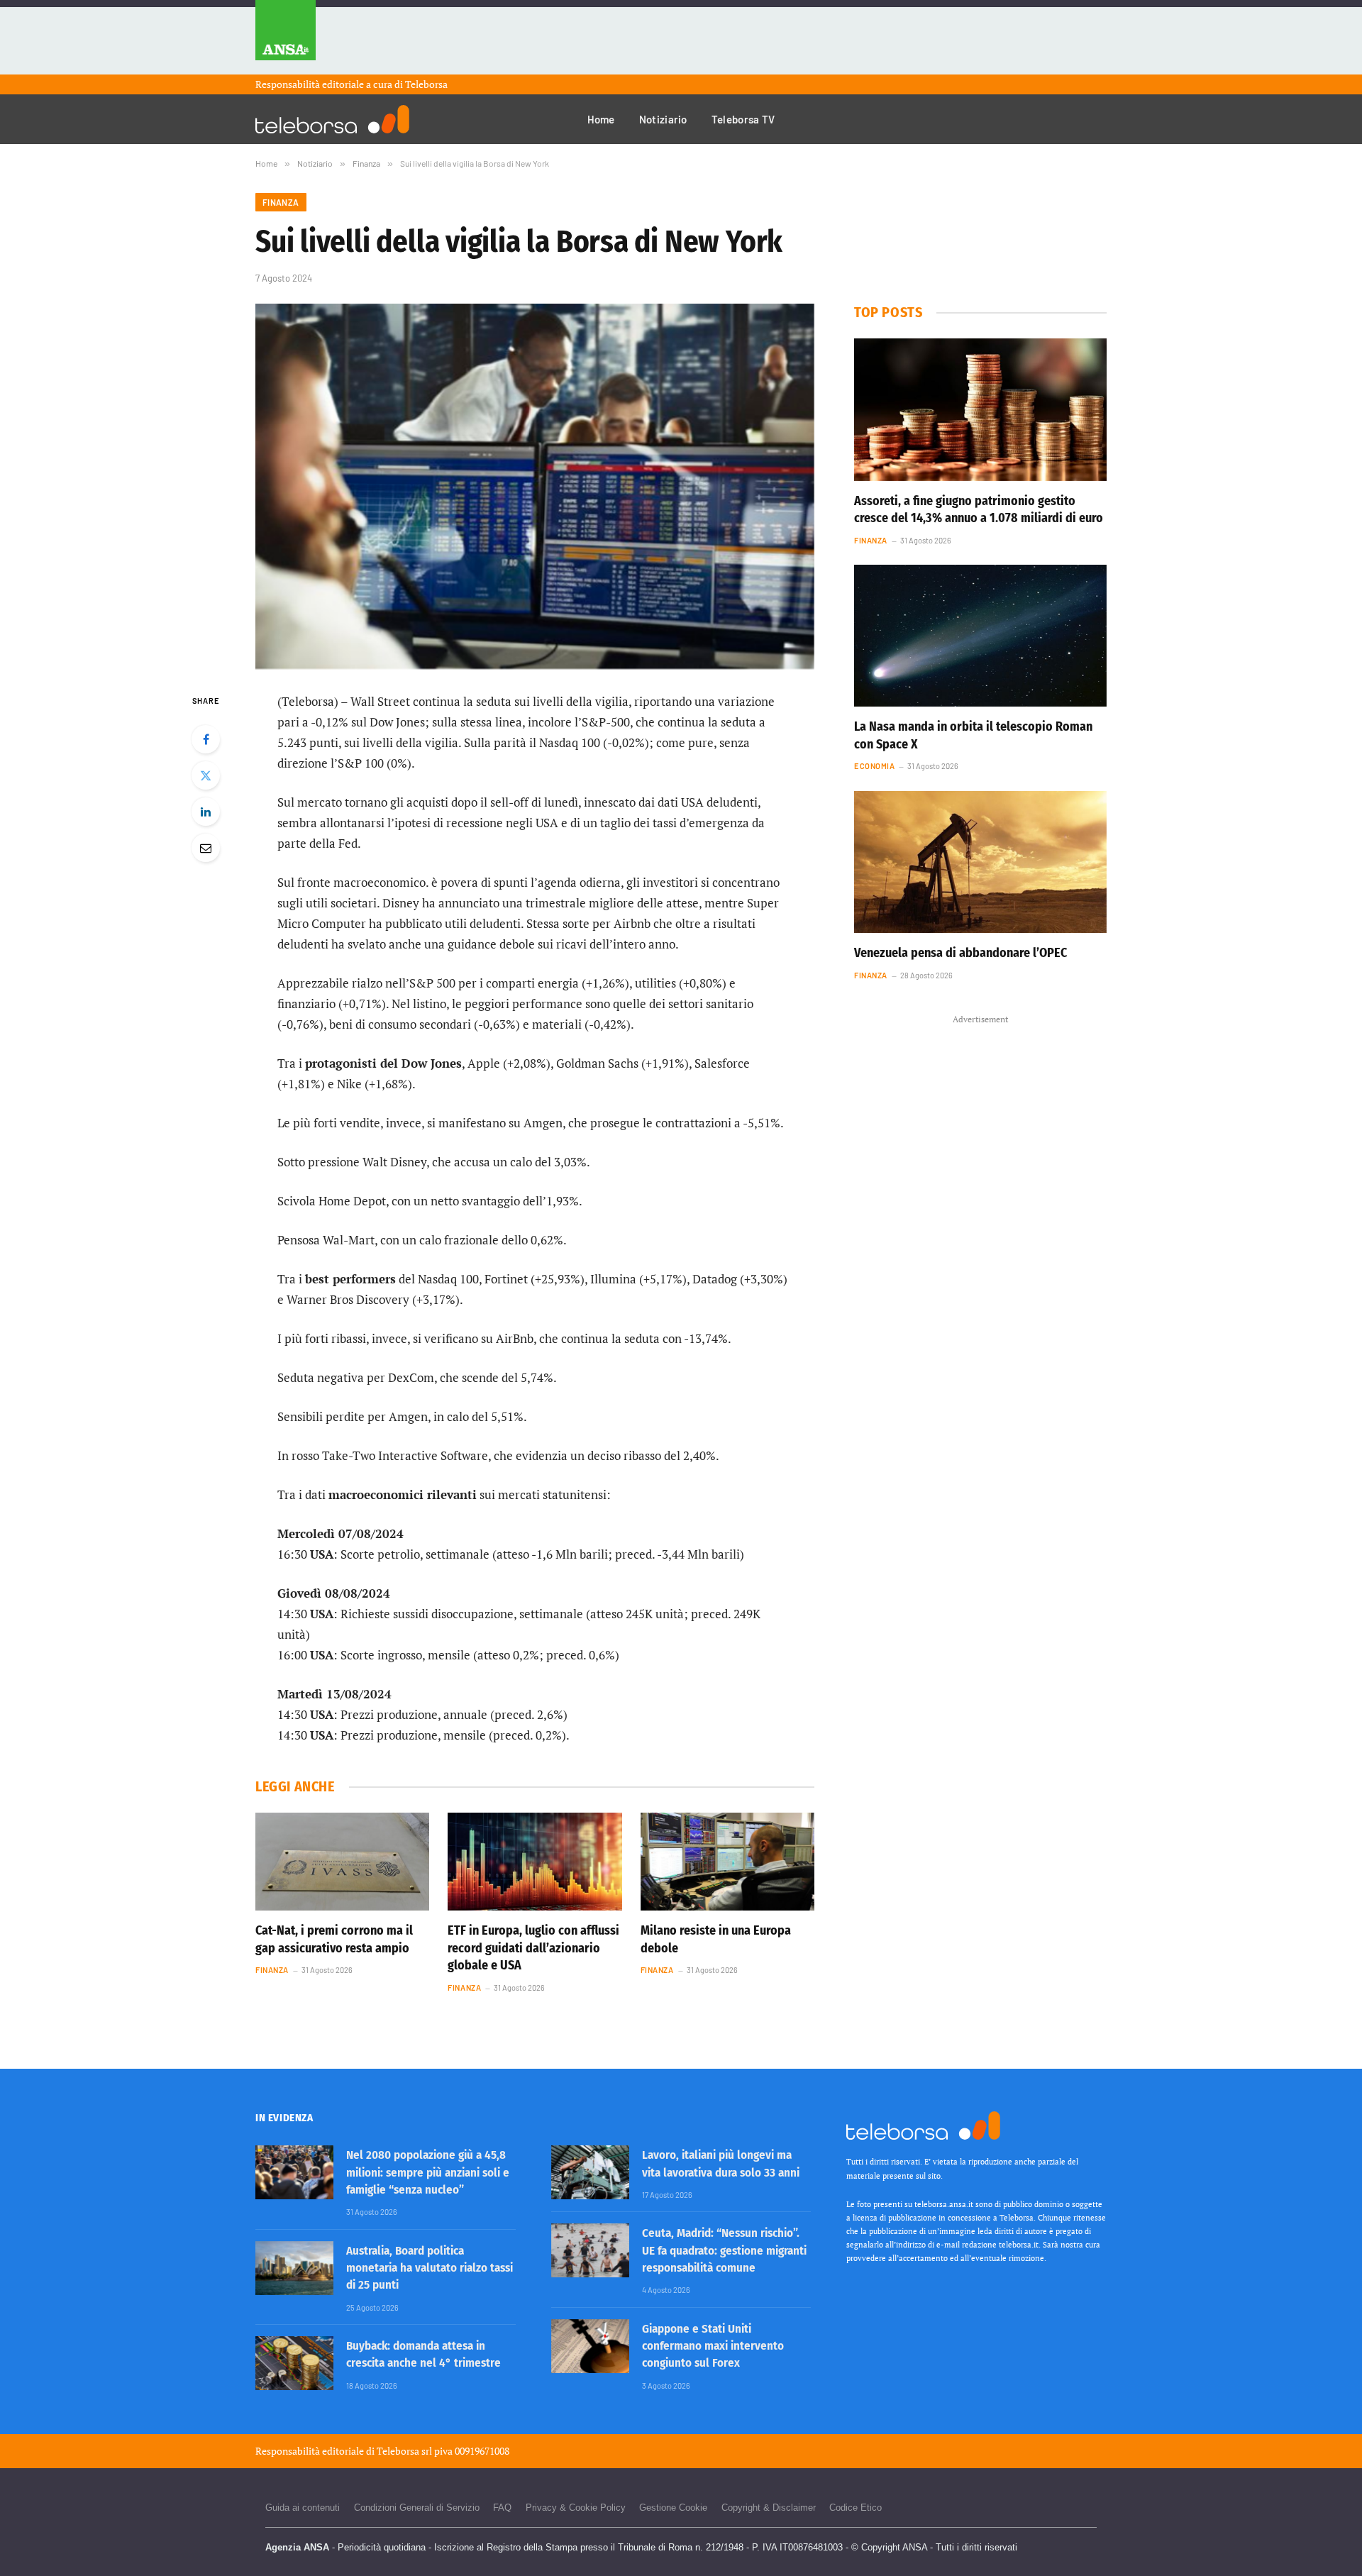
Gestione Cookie (673, 2508)
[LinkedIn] (206, 812)
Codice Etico (856, 2508)
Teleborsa (426, 84)
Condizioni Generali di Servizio (417, 2508)
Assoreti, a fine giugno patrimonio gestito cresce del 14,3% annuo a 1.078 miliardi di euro (979, 509)
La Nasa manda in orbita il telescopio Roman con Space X (973, 735)
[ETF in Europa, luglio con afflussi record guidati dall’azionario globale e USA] (535, 1862)
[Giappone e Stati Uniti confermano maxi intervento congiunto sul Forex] (590, 2346)
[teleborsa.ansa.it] (332, 119)
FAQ (502, 2508)
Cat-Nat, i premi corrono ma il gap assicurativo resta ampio (334, 1939)
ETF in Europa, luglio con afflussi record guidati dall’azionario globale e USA (533, 1948)
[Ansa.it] (286, 37)
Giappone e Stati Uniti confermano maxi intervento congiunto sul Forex (713, 2346)
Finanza (281, 202)
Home (601, 119)
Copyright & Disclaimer (769, 2508)
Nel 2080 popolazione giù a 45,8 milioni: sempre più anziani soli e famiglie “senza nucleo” (428, 2172)
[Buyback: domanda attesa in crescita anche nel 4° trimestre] (294, 2363)
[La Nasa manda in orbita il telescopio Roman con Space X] (980, 636)
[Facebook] (206, 739)
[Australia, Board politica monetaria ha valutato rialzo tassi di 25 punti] (294, 2268)
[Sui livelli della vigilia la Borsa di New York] (535, 486)
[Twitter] (206, 775)
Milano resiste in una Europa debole (716, 1939)
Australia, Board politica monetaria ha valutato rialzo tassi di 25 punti (430, 2268)
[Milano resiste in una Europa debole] (727, 1862)
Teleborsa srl (404, 2451)
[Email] (206, 848)
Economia (874, 766)
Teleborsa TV (743, 119)
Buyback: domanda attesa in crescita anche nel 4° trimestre (423, 2354)
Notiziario (663, 119)
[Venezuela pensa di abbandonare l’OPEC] (980, 862)
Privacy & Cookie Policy (576, 2508)
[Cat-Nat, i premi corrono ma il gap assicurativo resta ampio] (342, 1862)
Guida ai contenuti (303, 2508)
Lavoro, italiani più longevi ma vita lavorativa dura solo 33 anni (721, 2163)
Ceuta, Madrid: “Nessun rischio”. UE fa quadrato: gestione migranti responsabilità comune (724, 2250)
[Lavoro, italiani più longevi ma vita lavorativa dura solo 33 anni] (590, 2172)
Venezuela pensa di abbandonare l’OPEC (960, 953)
